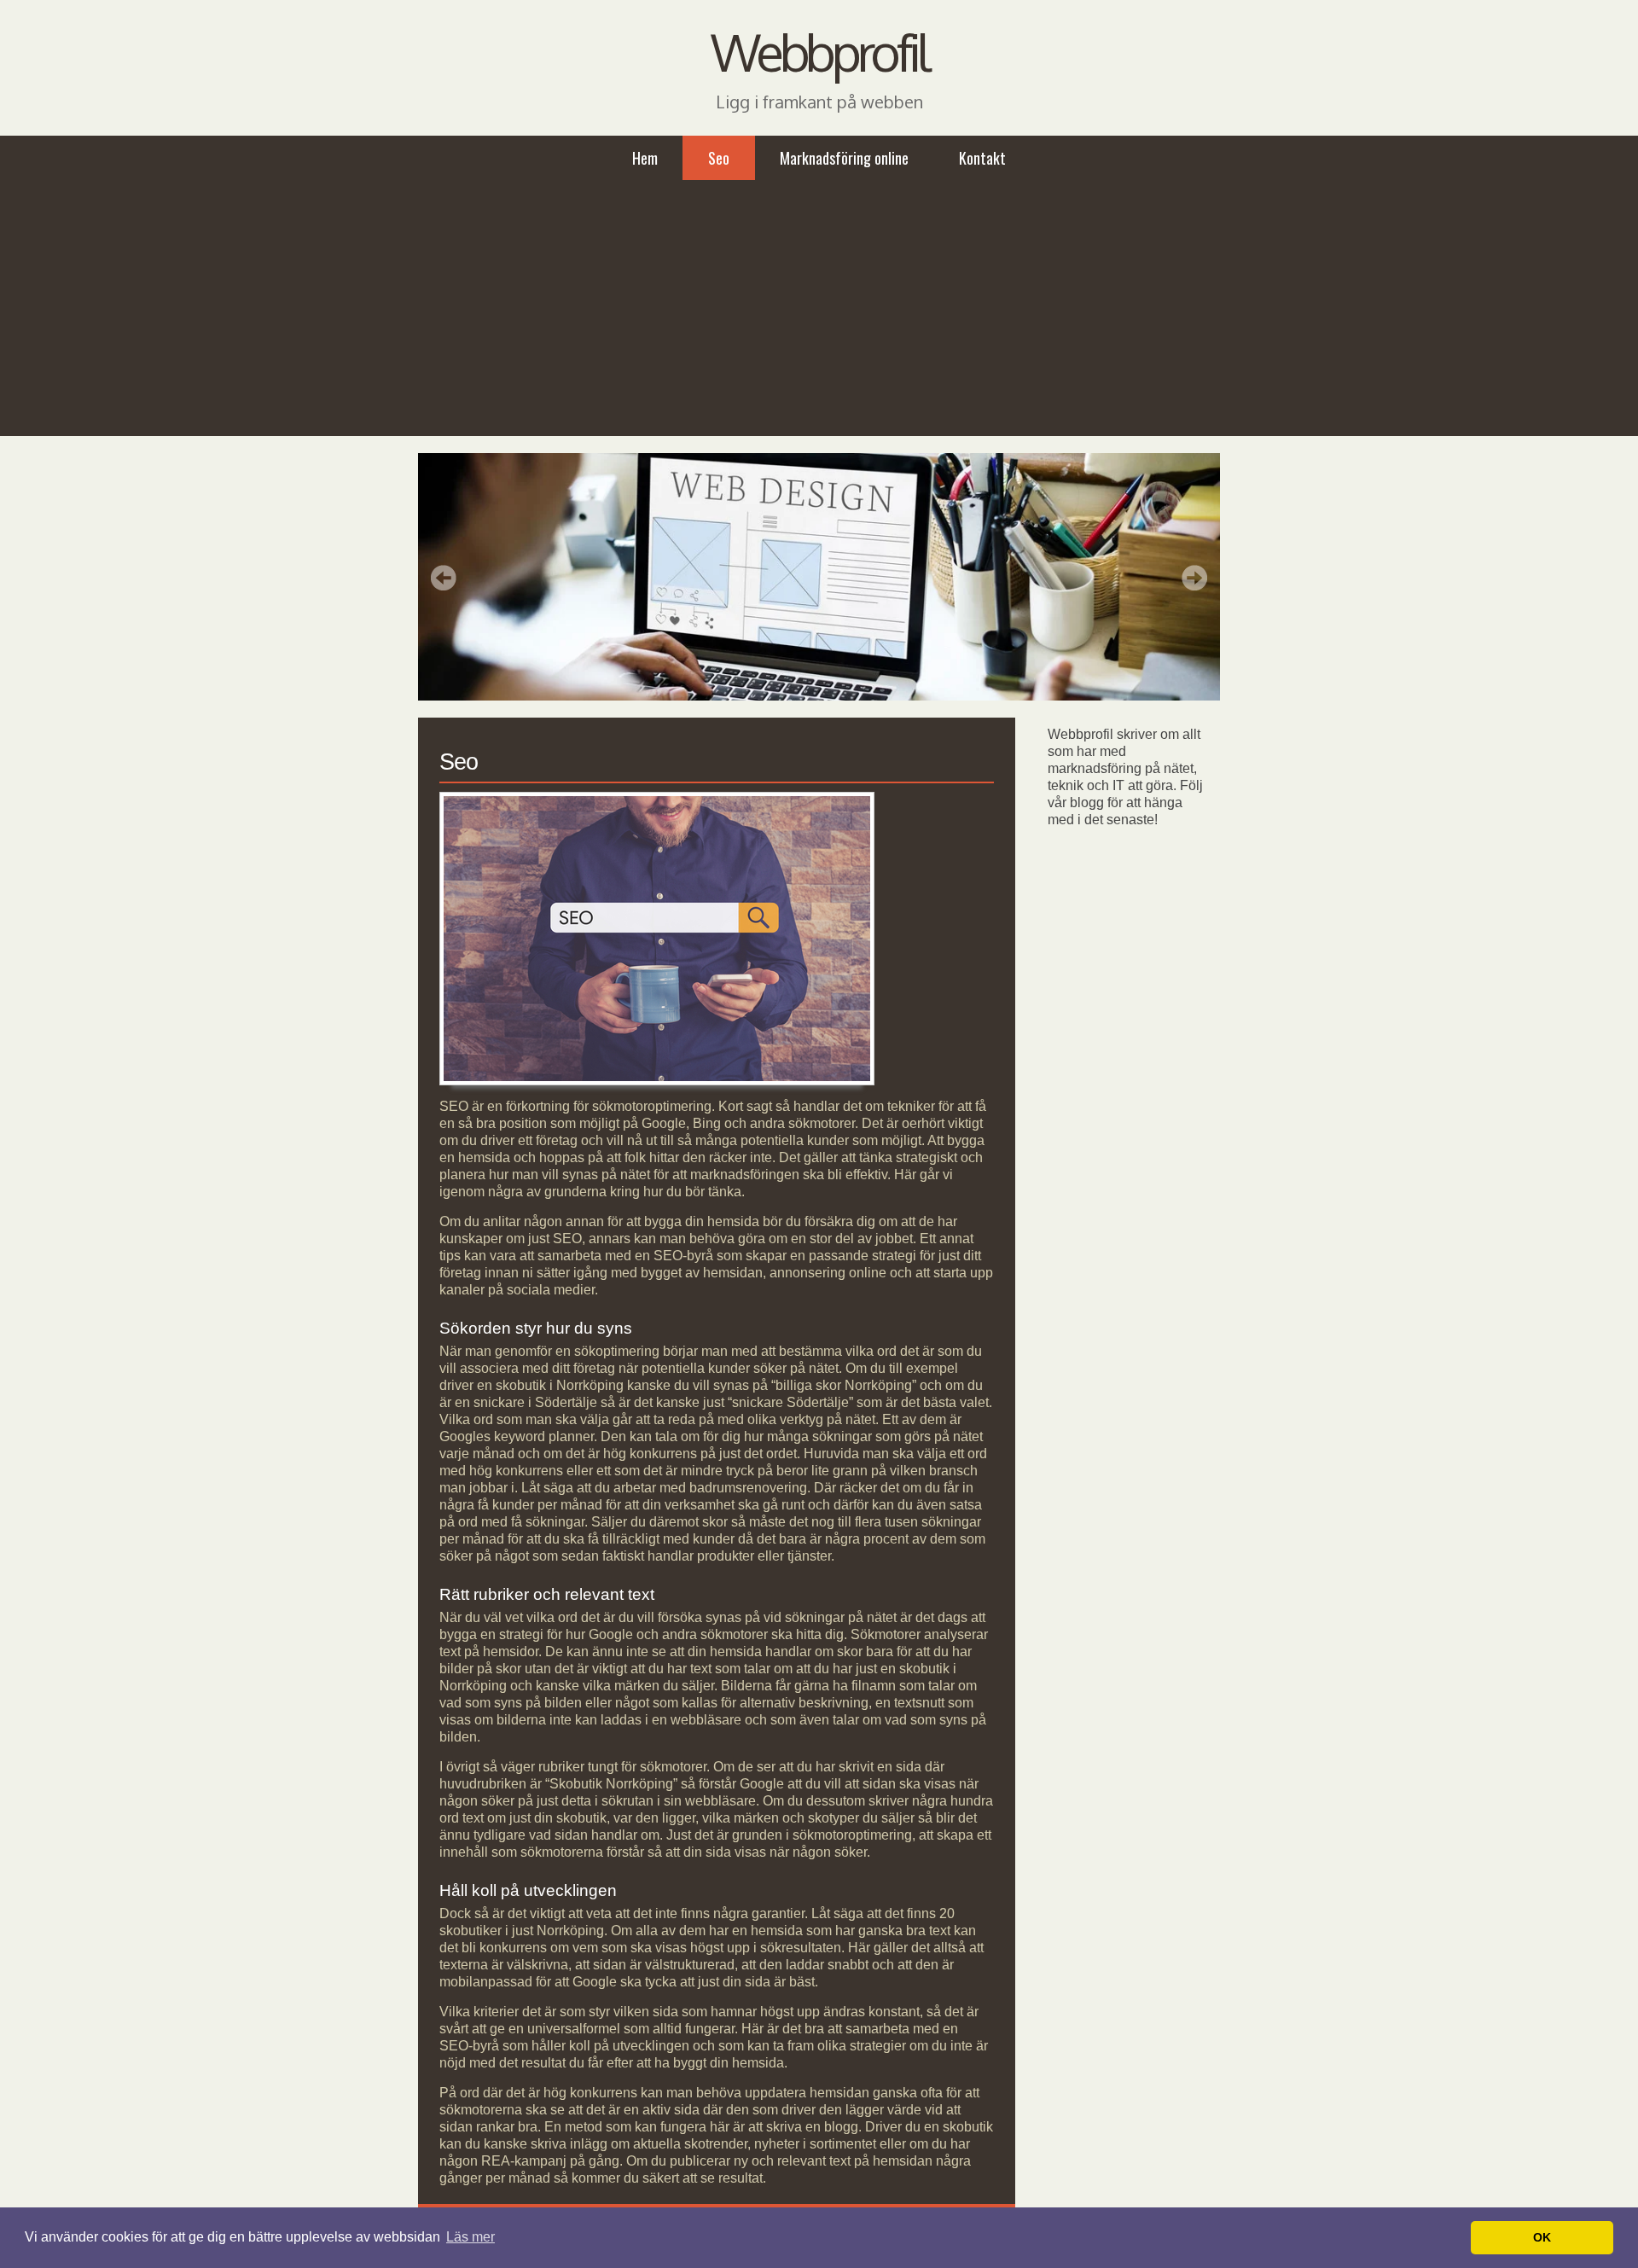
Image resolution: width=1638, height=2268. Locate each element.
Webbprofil (819, 51)
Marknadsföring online (844, 158)
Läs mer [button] (470, 2237)
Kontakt (982, 158)
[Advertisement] (819, 308)
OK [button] (1542, 2237)
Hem (645, 158)
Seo (719, 158)
